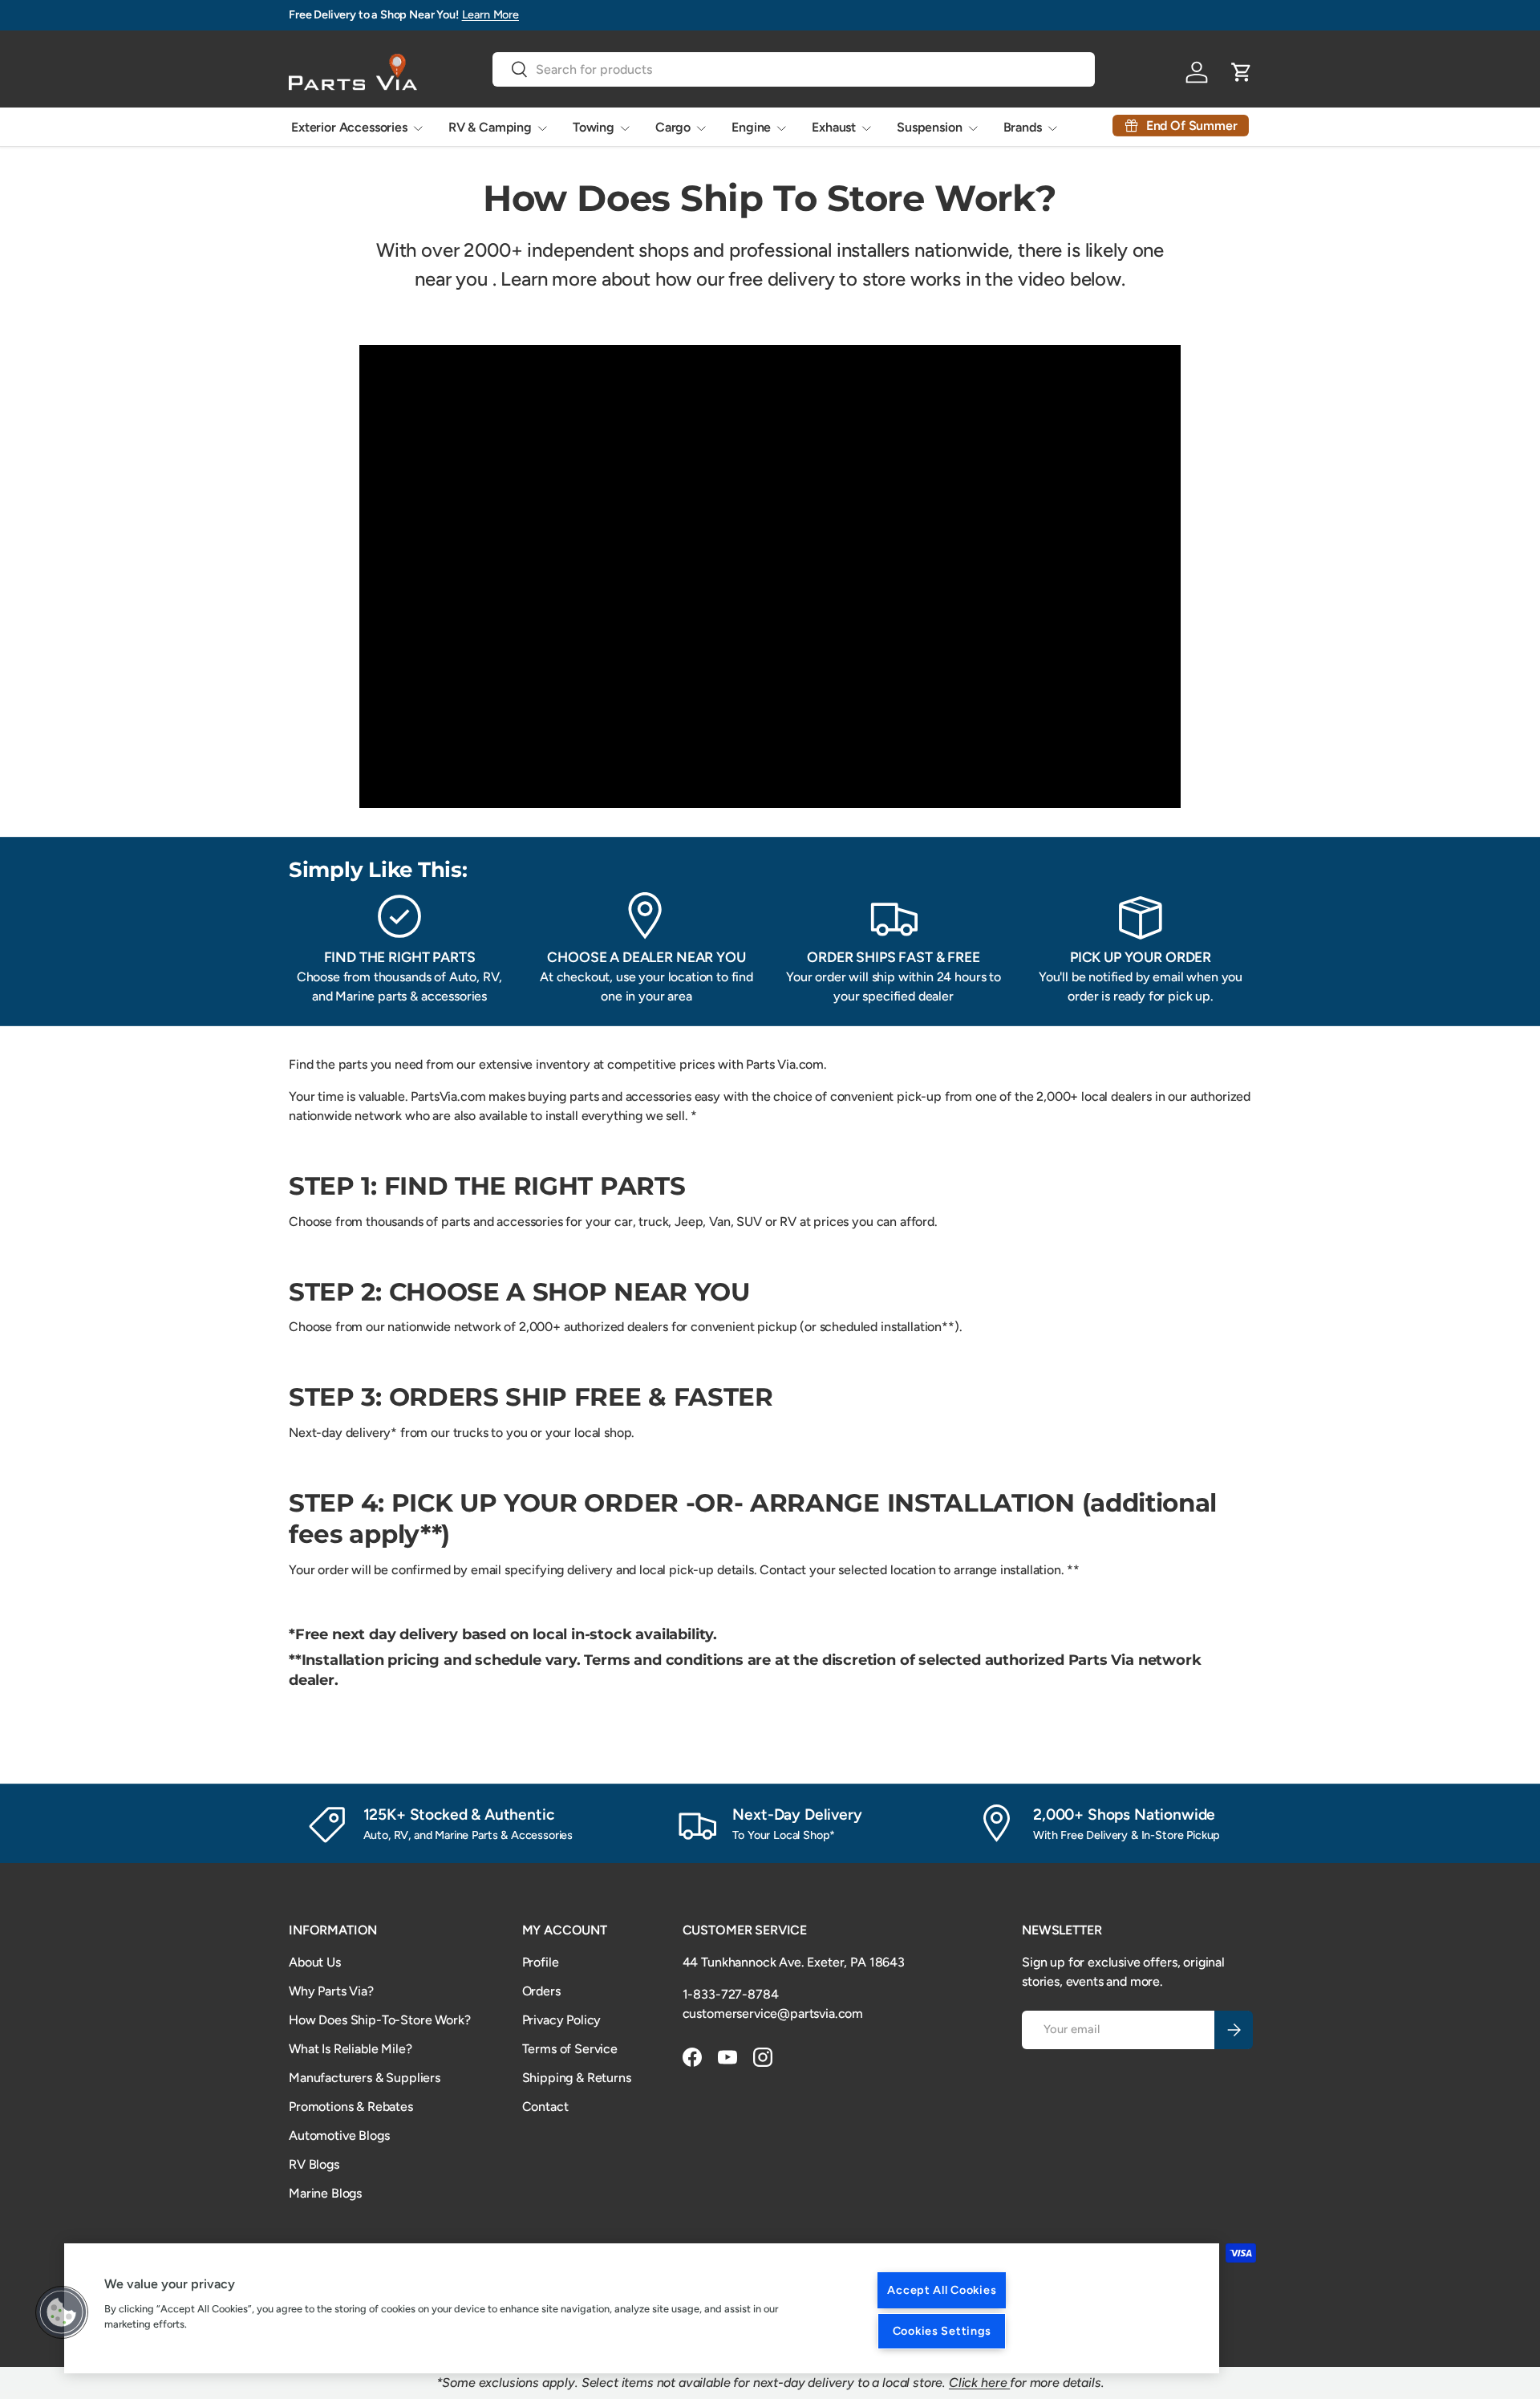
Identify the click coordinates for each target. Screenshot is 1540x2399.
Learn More (490, 14)
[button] (62, 2312)
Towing (594, 127)
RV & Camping (490, 127)
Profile (541, 1962)
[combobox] (794, 69)
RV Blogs (314, 2164)
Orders (541, 1991)
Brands (1023, 127)
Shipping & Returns (577, 2078)
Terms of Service (570, 2049)
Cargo (673, 127)
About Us (315, 1962)
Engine (751, 127)
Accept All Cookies (942, 2290)
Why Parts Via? (331, 1991)
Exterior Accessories (349, 127)
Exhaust (834, 127)
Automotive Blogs (339, 2135)
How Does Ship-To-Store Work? (380, 2020)
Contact (545, 2107)
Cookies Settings (942, 2331)
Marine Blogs (325, 2193)
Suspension (929, 127)
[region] (642, 2308)
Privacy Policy (562, 2020)
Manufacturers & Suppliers (365, 2078)
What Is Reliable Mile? (350, 2049)
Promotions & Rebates (351, 2107)
